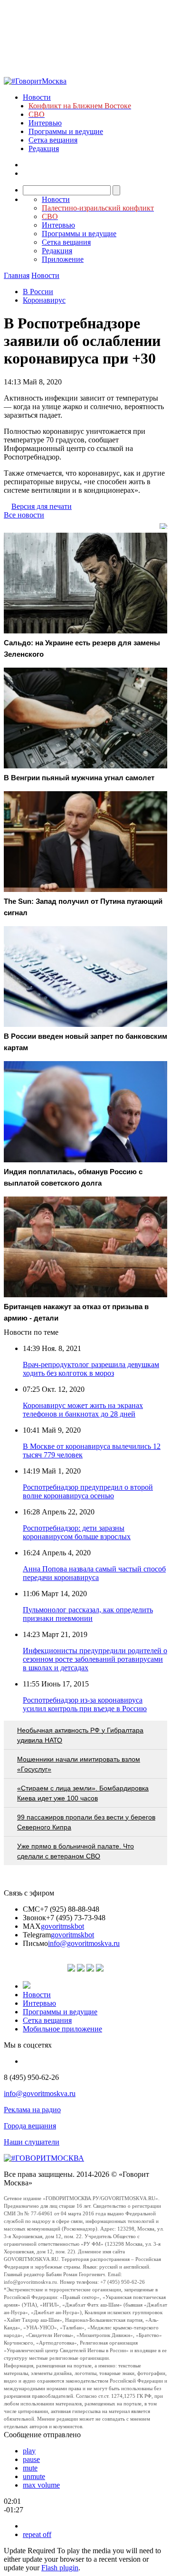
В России (38, 292)
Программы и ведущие (66, 131)
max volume (41, 2485)
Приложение (63, 259)
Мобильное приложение (62, 2029)
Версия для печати (42, 506)
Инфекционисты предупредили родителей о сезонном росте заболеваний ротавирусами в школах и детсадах (95, 1659)
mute (30, 2468)
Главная (17, 275)
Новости (37, 97)
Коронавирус (44, 300)
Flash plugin (60, 2568)
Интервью (45, 123)
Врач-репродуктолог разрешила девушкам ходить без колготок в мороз (91, 1369)
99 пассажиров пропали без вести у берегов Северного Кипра (86, 1822)
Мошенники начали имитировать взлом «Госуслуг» (79, 1764)
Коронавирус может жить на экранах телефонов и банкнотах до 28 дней (83, 1410)
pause (31, 2459)
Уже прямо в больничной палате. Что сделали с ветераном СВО (76, 1851)
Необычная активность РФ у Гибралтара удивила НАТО (80, 1735)
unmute (34, 2476)
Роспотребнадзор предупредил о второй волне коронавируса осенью (88, 1491)
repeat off (37, 2534)
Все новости (24, 515)
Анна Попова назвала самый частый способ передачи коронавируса (94, 1573)
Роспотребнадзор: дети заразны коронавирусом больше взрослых (77, 1532)
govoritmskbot (62, 1926)
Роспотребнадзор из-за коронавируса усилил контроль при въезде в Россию (85, 1704)
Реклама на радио (32, 2110)
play (29, 2451)
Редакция (44, 148)
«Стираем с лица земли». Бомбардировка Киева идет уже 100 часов (83, 1793)
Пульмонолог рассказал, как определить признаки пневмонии (88, 1614)
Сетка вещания (53, 140)
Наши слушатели (32, 2142)
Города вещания (30, 2126)
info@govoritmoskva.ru (84, 1943)
